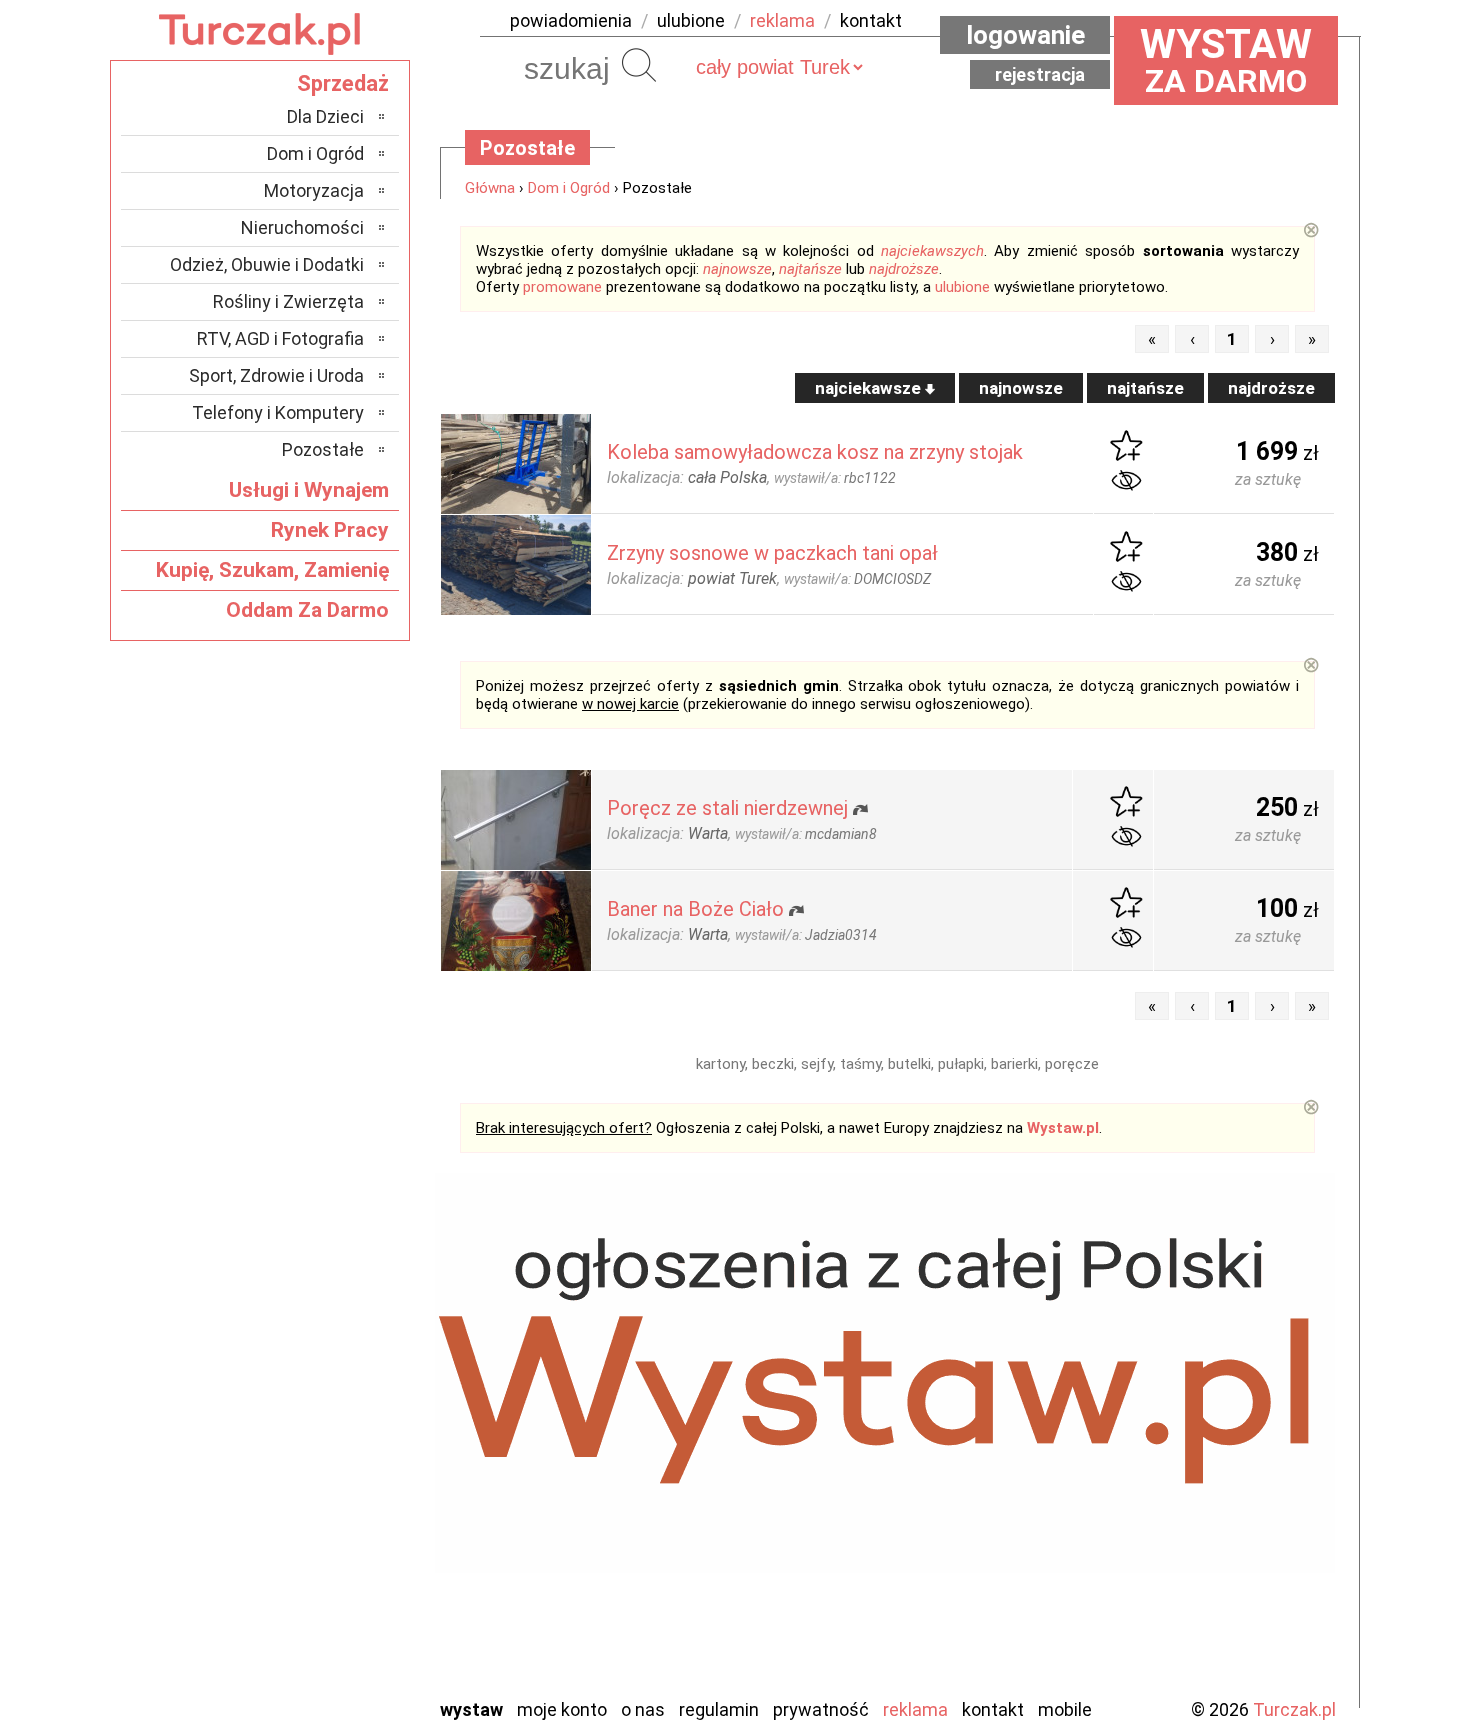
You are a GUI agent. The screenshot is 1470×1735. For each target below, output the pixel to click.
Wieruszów (325, 1653)
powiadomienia (571, 20)
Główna (490, 188)
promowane (562, 287)
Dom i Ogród (569, 188)
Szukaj (639, 65)
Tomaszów (324, 1599)
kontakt (871, 20)
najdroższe (904, 269)
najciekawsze (870, 388)
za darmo (1226, 60)
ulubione (691, 20)
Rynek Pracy (330, 530)
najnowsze (737, 269)
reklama (782, 20)
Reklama (915, 1709)
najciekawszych (932, 251)
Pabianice (329, 1491)
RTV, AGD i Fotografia (280, 338)
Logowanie (1025, 35)
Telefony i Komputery (278, 412)
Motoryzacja (314, 190)
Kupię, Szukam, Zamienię (272, 570)
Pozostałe (323, 449)
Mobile (1065, 1709)
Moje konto (562, 1709)
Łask (346, 1383)
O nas (643, 1709)
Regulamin (719, 1709)
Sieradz (337, 1572)
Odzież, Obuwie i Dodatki (267, 264)
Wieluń (340, 1626)
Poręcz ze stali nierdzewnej (727, 808)
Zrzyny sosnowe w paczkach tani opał (772, 553)
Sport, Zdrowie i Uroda (276, 375)
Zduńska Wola (314, 1680)
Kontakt (993, 1709)
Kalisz (342, 1437)
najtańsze (810, 269)
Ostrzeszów (320, 1464)
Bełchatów (324, 1356)
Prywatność (821, 1709)
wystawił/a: (835, 478)
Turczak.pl (1294, 1709)
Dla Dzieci (325, 116)
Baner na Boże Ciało (695, 909)
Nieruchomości (302, 227)
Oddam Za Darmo (307, 610)
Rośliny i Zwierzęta (288, 301)
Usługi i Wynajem (309, 490)
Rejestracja (1040, 74)
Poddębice (324, 1545)
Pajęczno (330, 1518)
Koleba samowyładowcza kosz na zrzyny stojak (815, 452)
